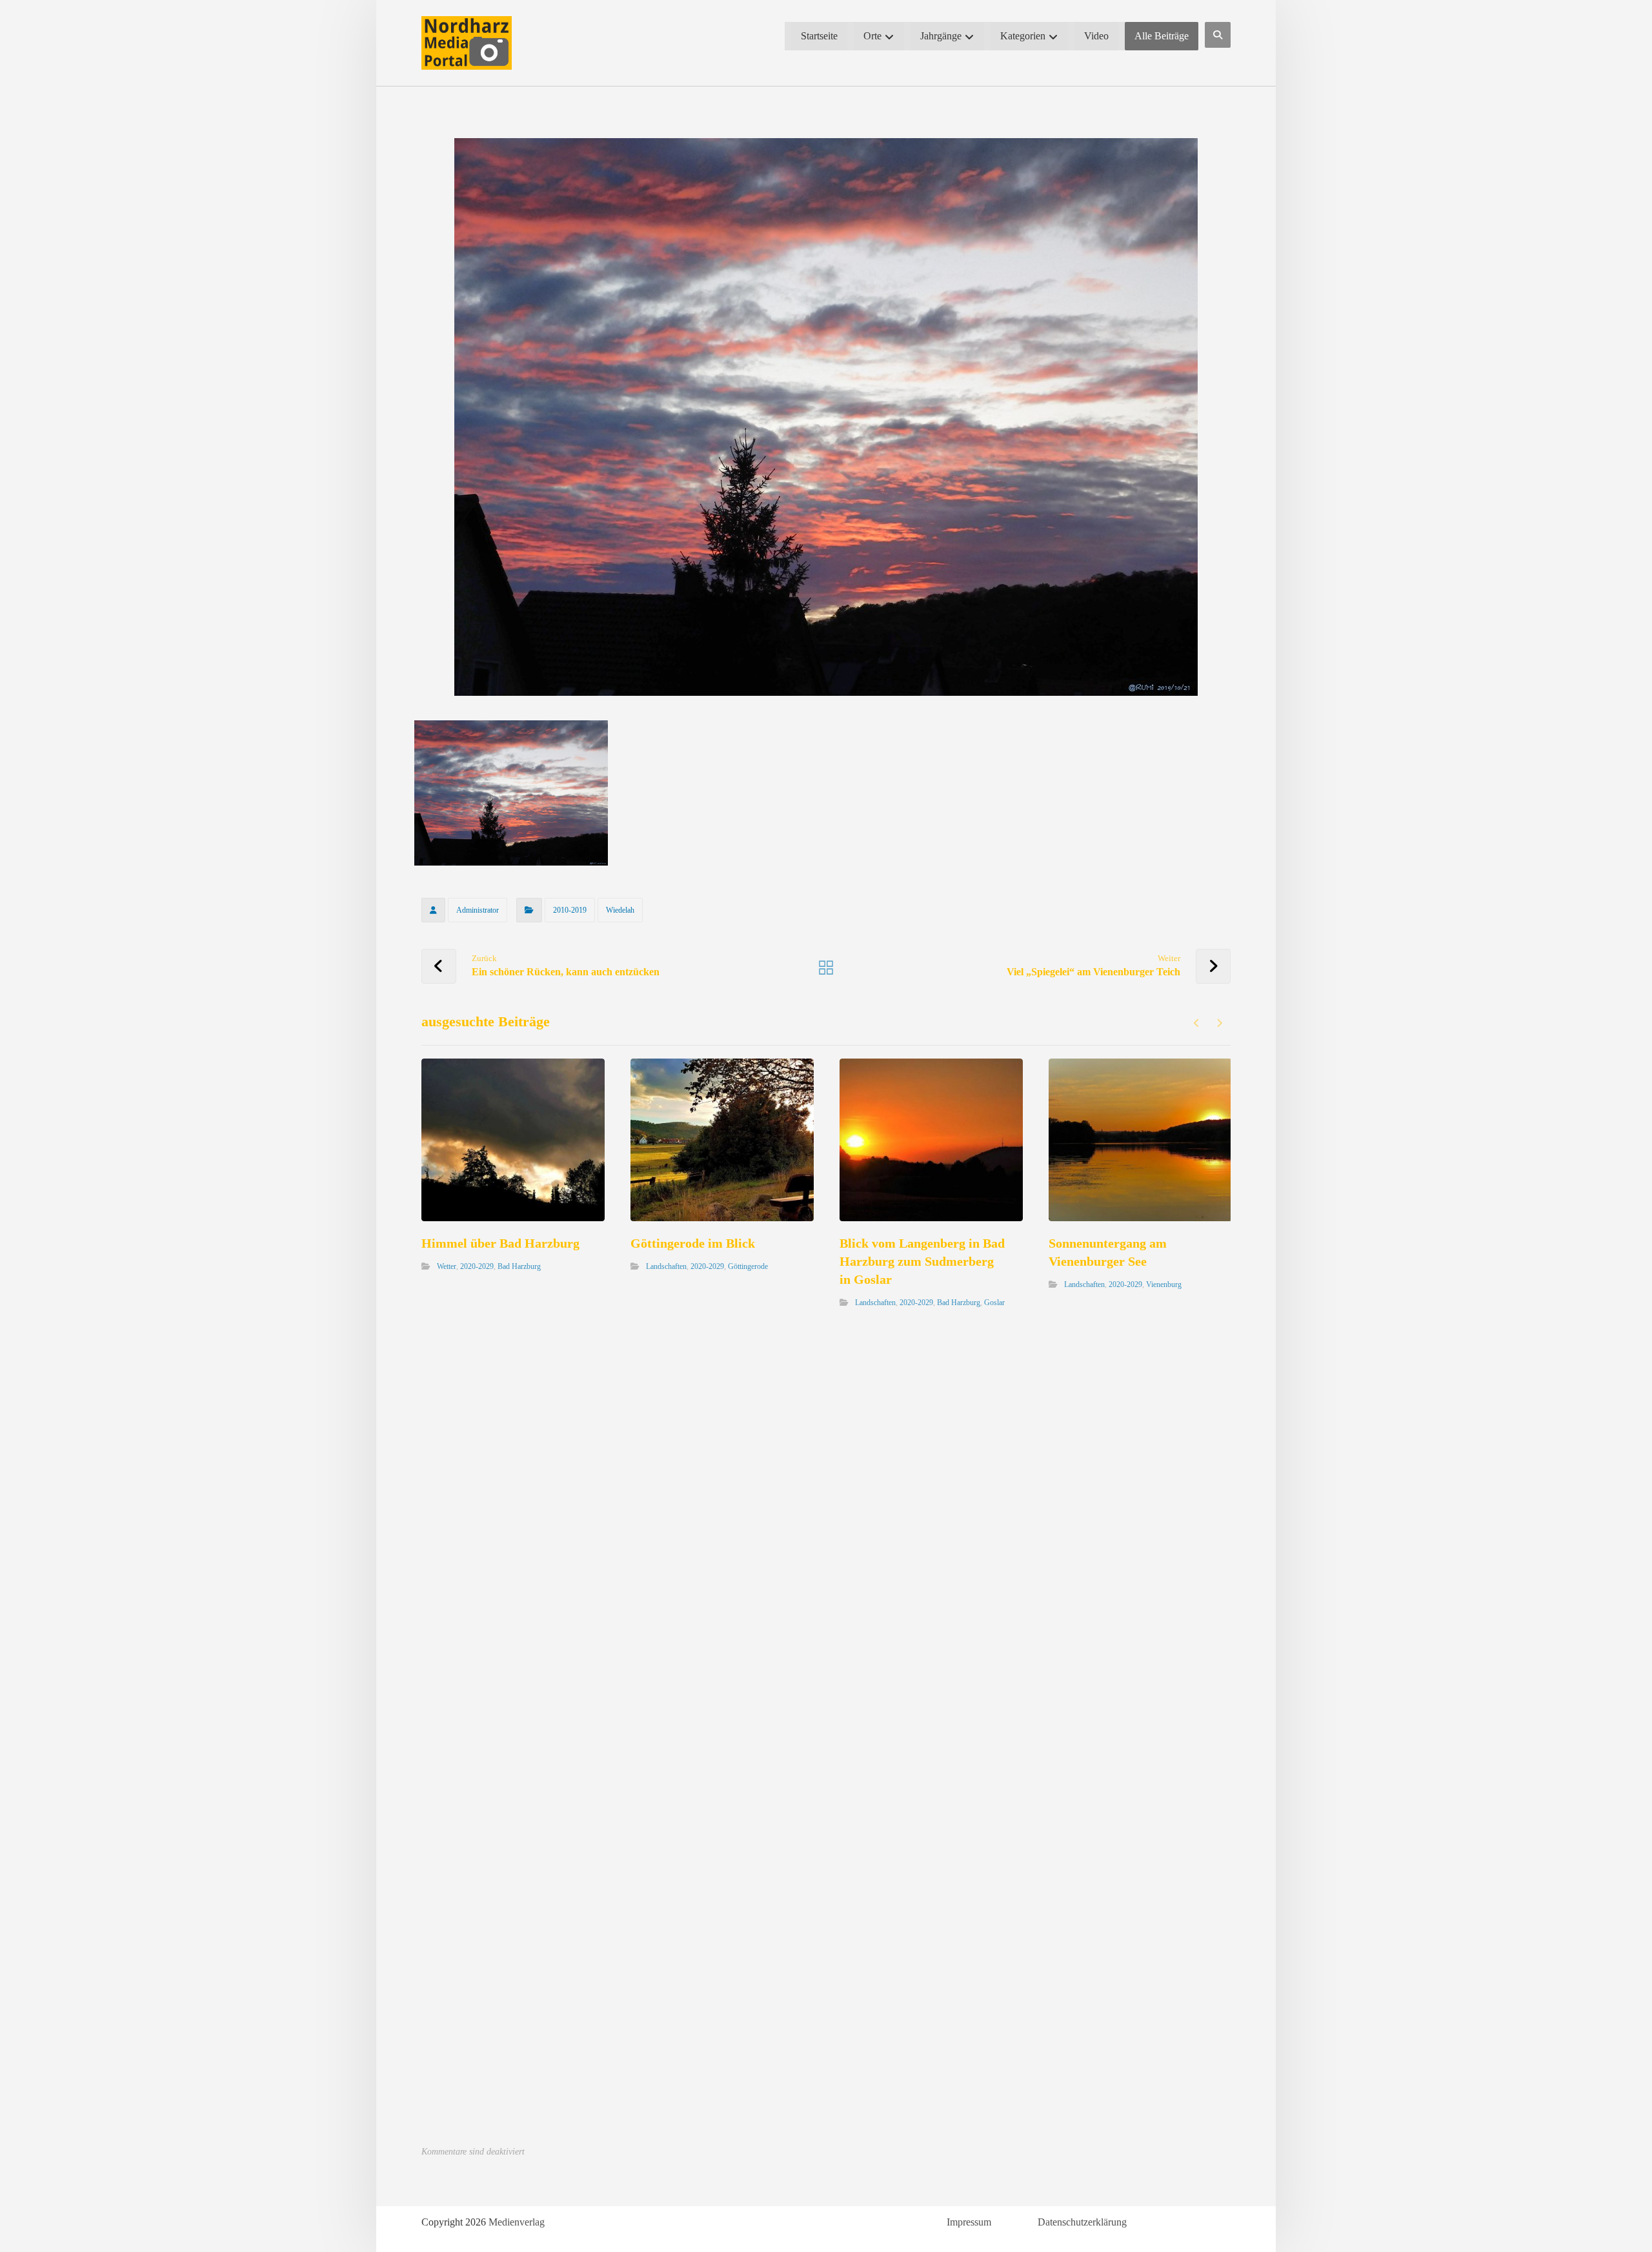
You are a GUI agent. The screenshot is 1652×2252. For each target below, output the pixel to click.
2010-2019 (570, 910)
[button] (1218, 35)
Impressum (969, 2222)
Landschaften (666, 1266)
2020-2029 (477, 1266)
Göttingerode (748, 1266)
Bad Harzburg (519, 1266)
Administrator (478, 910)
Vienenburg (1164, 1284)
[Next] (1219, 1023)
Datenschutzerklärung (1082, 2222)
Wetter (447, 1266)
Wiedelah (620, 910)
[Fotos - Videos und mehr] (467, 43)
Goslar (994, 1303)
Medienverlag (517, 2222)
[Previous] (1197, 1023)
